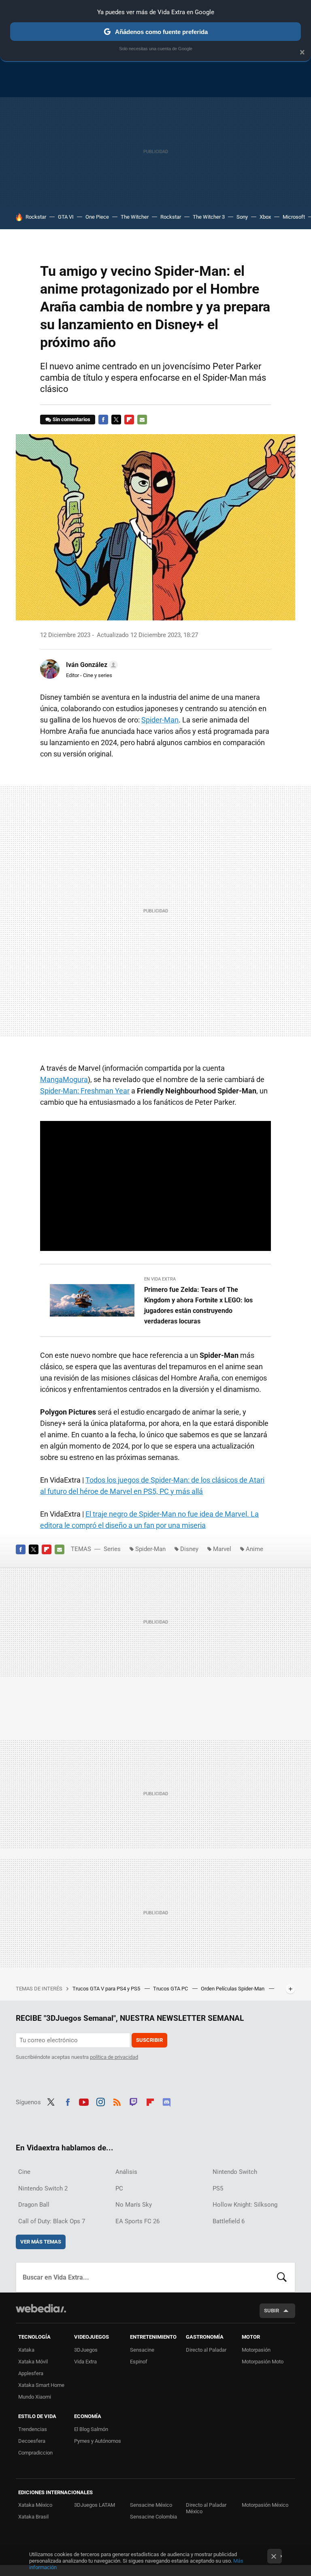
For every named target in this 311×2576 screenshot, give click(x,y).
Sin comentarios (71, 419)
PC (119, 2188)
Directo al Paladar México (206, 2508)
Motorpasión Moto (263, 2362)
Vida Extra (85, 2362)
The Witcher (135, 217)
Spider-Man (160, 720)
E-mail (142, 420)
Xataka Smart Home (41, 2385)
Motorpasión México (265, 2505)
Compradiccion (35, 2453)
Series (112, 1549)
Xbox (265, 217)
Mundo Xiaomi (35, 2397)
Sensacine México (151, 2505)
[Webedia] (41, 2308)
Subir (272, 2311)
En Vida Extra (160, 1279)
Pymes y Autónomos (98, 2441)
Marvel (222, 1549)
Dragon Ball (34, 2205)
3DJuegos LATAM (95, 2505)
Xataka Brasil (33, 2517)
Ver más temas (41, 2242)
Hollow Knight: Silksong (245, 2205)
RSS (117, 2101)
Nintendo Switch (235, 2172)
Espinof (139, 2362)
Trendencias (33, 2429)
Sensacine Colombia (153, 2517)
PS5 (218, 2188)
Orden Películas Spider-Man (233, 1989)
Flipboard (129, 420)
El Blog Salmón (91, 2429)
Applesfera (31, 2373)
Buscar (282, 2277)
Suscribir (149, 2040)
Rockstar (36, 217)
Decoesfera (32, 2441)
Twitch (134, 2101)
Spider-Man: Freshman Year (85, 1091)
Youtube (84, 2101)
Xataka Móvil (33, 2362)
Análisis (126, 2172)
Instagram (100, 2101)
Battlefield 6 (229, 2221)
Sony (242, 217)
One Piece (97, 217)
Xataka (26, 2350)
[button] (91, 665)
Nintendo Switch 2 (43, 2188)
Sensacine (142, 2350)
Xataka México (35, 2505)
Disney (189, 1549)
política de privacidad (114, 2057)
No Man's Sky (134, 2205)
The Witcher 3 (209, 217)
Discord (166, 2101)
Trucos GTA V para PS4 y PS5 (107, 1989)
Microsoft (294, 217)
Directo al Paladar (206, 2350)
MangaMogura (64, 1079)
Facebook (103, 420)
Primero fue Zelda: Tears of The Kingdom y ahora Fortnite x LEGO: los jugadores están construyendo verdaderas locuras (198, 1305)
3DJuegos (86, 2350)
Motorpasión (256, 2350)
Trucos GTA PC (171, 1989)
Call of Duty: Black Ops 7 (52, 2221)
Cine (24, 2172)
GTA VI (66, 217)
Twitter (116, 420)
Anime (255, 1549)
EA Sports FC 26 (137, 2221)
